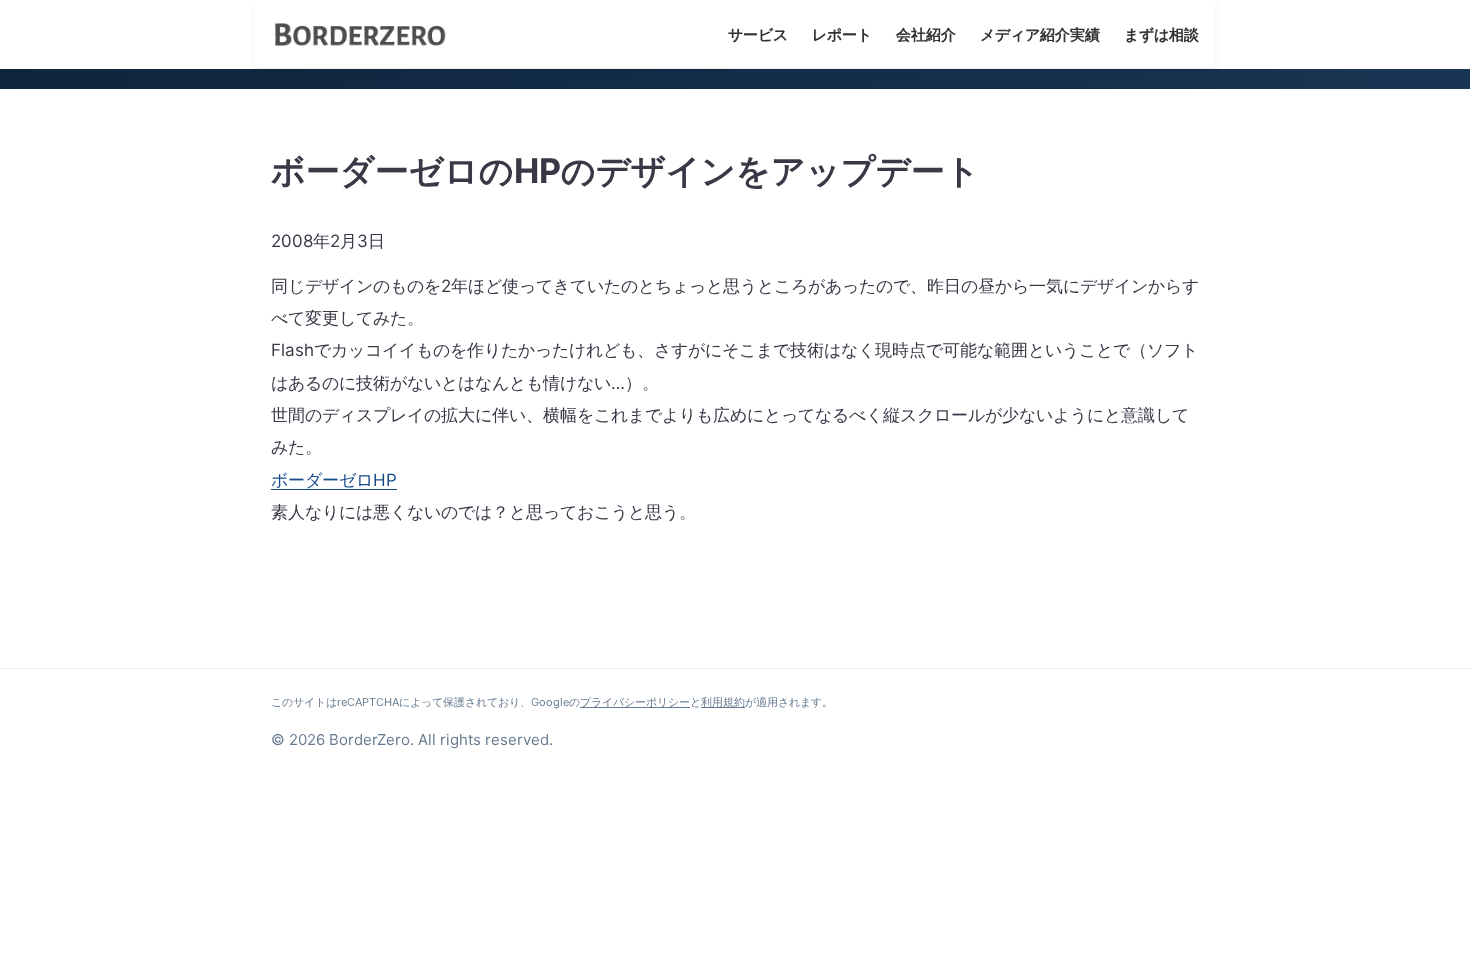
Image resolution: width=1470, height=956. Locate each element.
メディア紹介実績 (1040, 34)
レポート (842, 34)
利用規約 (723, 702)
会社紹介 (926, 34)
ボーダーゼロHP (334, 480)
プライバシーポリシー (635, 702)
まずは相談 (1161, 34)
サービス (758, 34)
